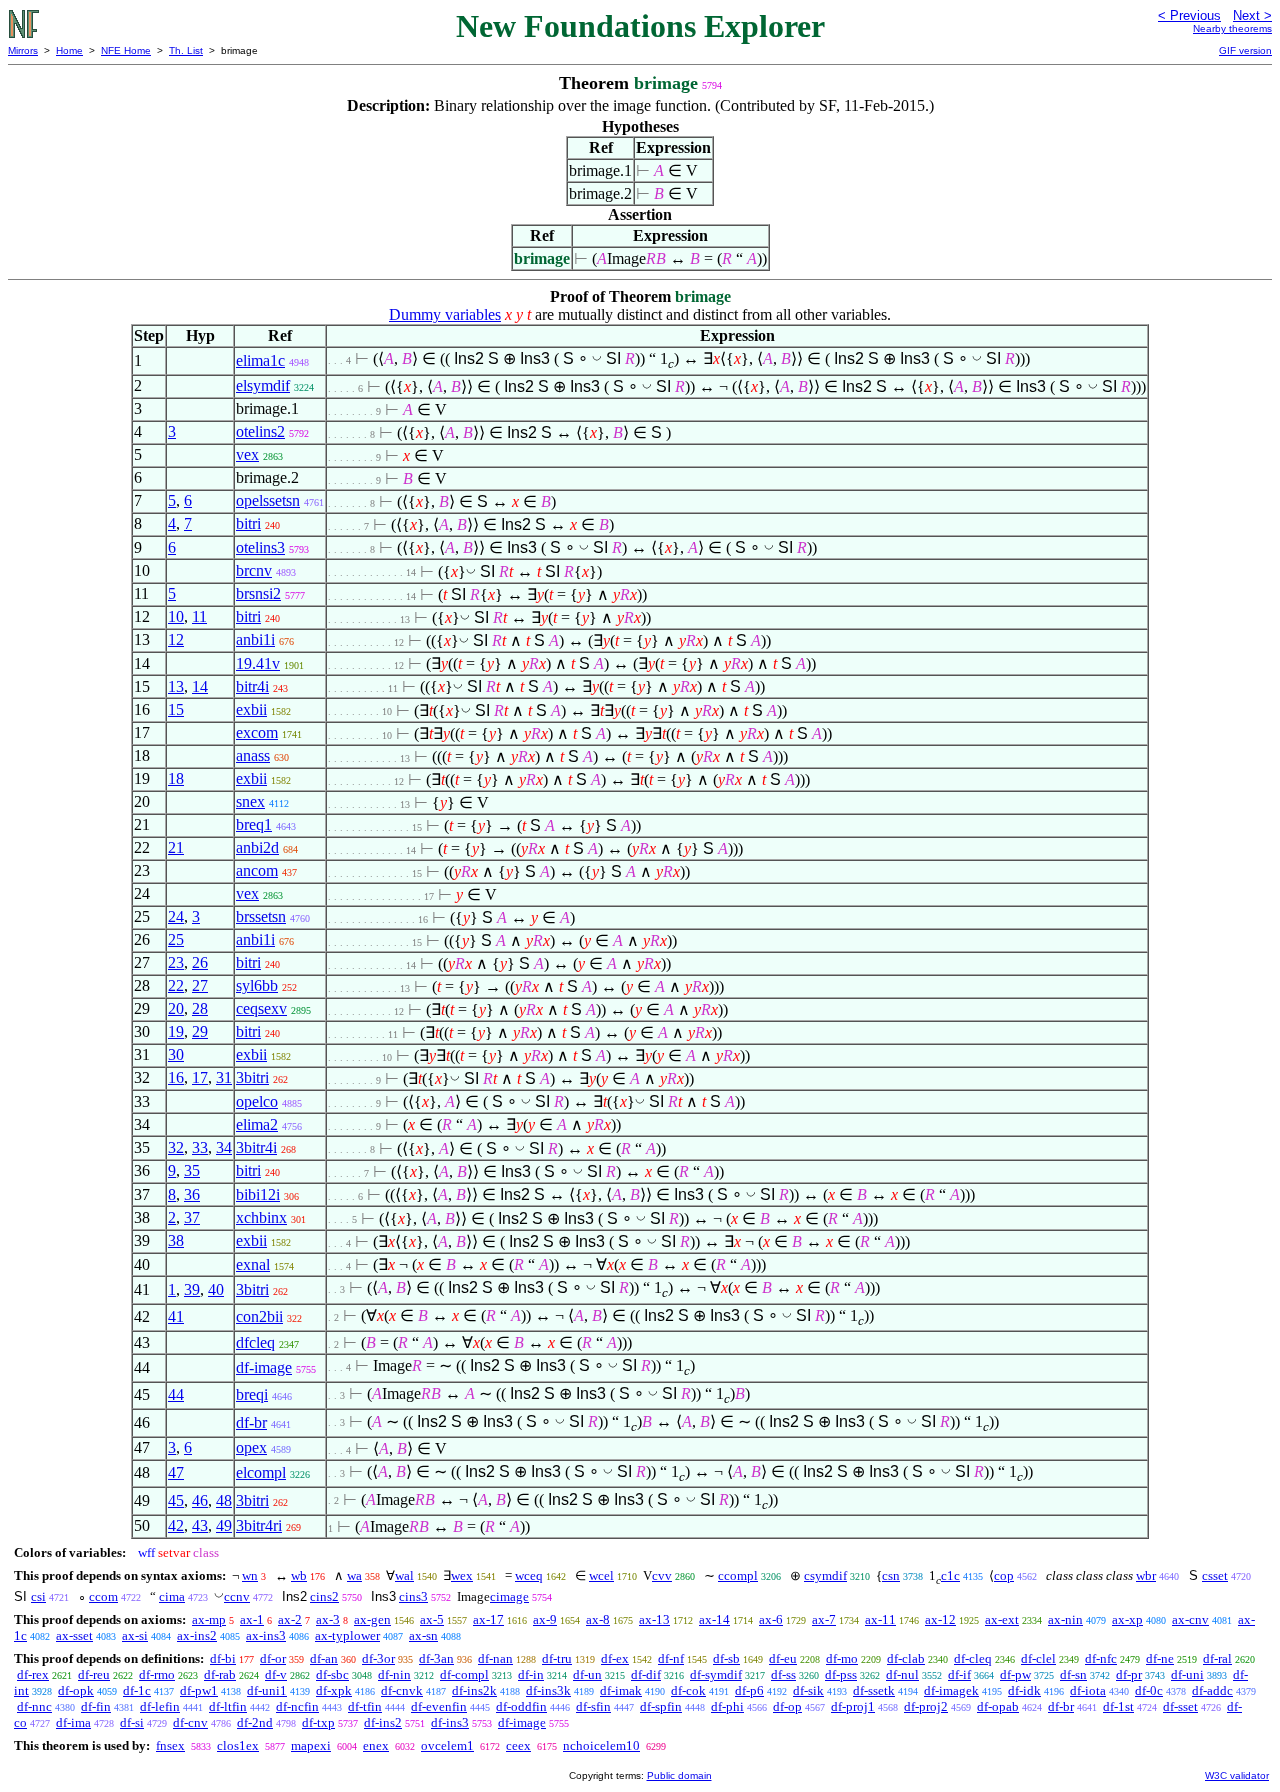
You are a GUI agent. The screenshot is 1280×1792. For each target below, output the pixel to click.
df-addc (1212, 1690)
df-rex (33, 1674)
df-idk (1024, 1690)
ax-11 (880, 1619)
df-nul (902, 1674)
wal (404, 1575)
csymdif (825, 1575)
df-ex (615, 1658)
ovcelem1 (447, 1745)
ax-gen (372, 1619)
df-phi (727, 1706)
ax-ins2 (197, 1635)
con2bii (259, 1316)
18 (176, 778)
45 (176, 1500)
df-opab (998, 1706)
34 (224, 1147)
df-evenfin (439, 1706)
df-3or (378, 1658)
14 (200, 686)
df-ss (783, 1674)
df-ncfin (297, 1706)
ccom (103, 1596)
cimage (509, 1596)
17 (200, 1077)
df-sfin (593, 1706)
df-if (959, 1674)
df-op (787, 1706)
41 (176, 1316)
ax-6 (771, 1619)
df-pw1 (199, 1690)
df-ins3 (450, 1722)
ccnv (237, 1596)
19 (176, 1031)
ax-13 (654, 1619)
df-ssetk (874, 1690)
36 (192, 1194)
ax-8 (598, 1619)
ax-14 (714, 1619)
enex (376, 1745)
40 (216, 1289)
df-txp (318, 1722)
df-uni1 (267, 1690)
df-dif (646, 1674)
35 (192, 1170)
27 (200, 985)
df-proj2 (926, 1706)
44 (176, 1394)
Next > (1252, 15)
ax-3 (328, 1619)
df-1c (137, 1690)
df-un (587, 1674)
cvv (662, 1575)
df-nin (394, 1674)
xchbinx (261, 1217)
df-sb (726, 1658)
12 (176, 639)
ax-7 (824, 1619)
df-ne (1160, 1658)
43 (200, 1525)
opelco (257, 1101)
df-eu (783, 1658)
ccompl (738, 1575)
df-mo (842, 1658)
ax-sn (423, 1635)
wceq (529, 1575)
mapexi (311, 1745)
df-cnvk (402, 1690)
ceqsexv (261, 1008)
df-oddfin (521, 1706)
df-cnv (190, 1722)
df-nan (495, 1658)
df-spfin (661, 1706)
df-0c (1149, 1690)
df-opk (76, 1690)
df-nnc (34, 1706)
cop (1004, 1575)
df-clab (906, 1658)
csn (891, 1575)
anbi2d (257, 847)
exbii (251, 709)
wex (462, 1575)
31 (224, 1077)
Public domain (679, 1775)
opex (251, 1447)
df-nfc (1101, 1658)
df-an (324, 1658)
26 (200, 962)
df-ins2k (474, 1690)
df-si (132, 1722)
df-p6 (749, 1690)
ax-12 (940, 1619)
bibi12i (258, 1194)
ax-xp (1127, 1619)
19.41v (258, 663)
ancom (257, 870)
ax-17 (488, 1619)
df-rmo (157, 1674)
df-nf (671, 1658)
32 (176, 1147)
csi (38, 1596)
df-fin (96, 1706)
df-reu (94, 1674)
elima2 (257, 1124)
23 (176, 962)
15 (176, 709)
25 (176, 939)
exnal (253, 1264)
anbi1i (255, 639)
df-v (276, 1674)
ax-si (135, 1635)
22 (176, 985)
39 (192, 1289)
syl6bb (257, 985)
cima (172, 1596)
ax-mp (209, 1619)
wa (354, 1575)
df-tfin (365, 1706)
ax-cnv (1190, 1619)
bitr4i (252, 686)
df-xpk (334, 1690)
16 (176, 1077)
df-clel (1038, 1658)
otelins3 (260, 547)
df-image (264, 1367)
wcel (601, 1575)
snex (250, 801)
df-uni (1187, 1674)
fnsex (170, 1745)
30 (176, 1054)
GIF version (1245, 50)
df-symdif (716, 1674)
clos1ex (238, 1745)
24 (176, 916)
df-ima (73, 1722)
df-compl (464, 1674)
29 (200, 1031)
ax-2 (290, 1619)
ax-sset (74, 1635)
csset (1215, 1575)
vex (247, 454)
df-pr (1129, 1674)
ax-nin (1065, 1619)
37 (192, 1217)
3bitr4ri (259, 1525)
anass (253, 755)
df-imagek (951, 1690)
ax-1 (252, 1619)
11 (199, 616)
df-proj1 (853, 1706)
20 (176, 1008)
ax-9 (545, 1619)
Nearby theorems (1232, 28)
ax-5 (432, 1619)
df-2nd (255, 1722)
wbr (1146, 1575)
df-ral (1217, 1658)
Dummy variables (445, 314)
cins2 (324, 1596)
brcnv (254, 570)
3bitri (252, 1077)
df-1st (1118, 1706)
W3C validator (1237, 1775)
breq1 (254, 824)
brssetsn (261, 916)
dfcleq (255, 1342)
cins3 (413, 1596)
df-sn (1073, 1674)
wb (299, 1575)
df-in (531, 1674)
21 (176, 847)
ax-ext (1002, 1619)
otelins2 (260, 431)
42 (176, 1525)
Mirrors (23, 50)
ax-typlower (347, 1635)
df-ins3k (548, 1690)
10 (176, 616)
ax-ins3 (266, 1635)
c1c (950, 1575)
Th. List (186, 50)
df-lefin (160, 1706)
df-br (251, 1422)
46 (200, 1500)
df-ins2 (383, 1722)
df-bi (223, 1658)
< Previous (1189, 15)
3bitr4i (256, 1147)
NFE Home (126, 50)
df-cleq (973, 1658)
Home (69, 50)
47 (176, 1472)
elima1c (260, 360)
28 (200, 1008)
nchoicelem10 (601, 1745)
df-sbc (332, 1674)
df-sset (1180, 1706)
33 (200, 1147)
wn (250, 1575)
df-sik (808, 1690)
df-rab (220, 1674)
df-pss (841, 1674)
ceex (518, 1745)
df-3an (436, 1658)
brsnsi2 (258, 593)
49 (224, 1525)
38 (176, 1240)
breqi (252, 1394)
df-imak (621, 1690)
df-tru (557, 1658)
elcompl (261, 1472)
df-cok (688, 1690)
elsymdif (263, 385)
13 (176, 686)
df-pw (1015, 1674)
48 (224, 1500)
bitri (248, 523)
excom (257, 732)
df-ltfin (228, 1706)
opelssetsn (268, 500)
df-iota (1088, 1690)
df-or (273, 1658)
